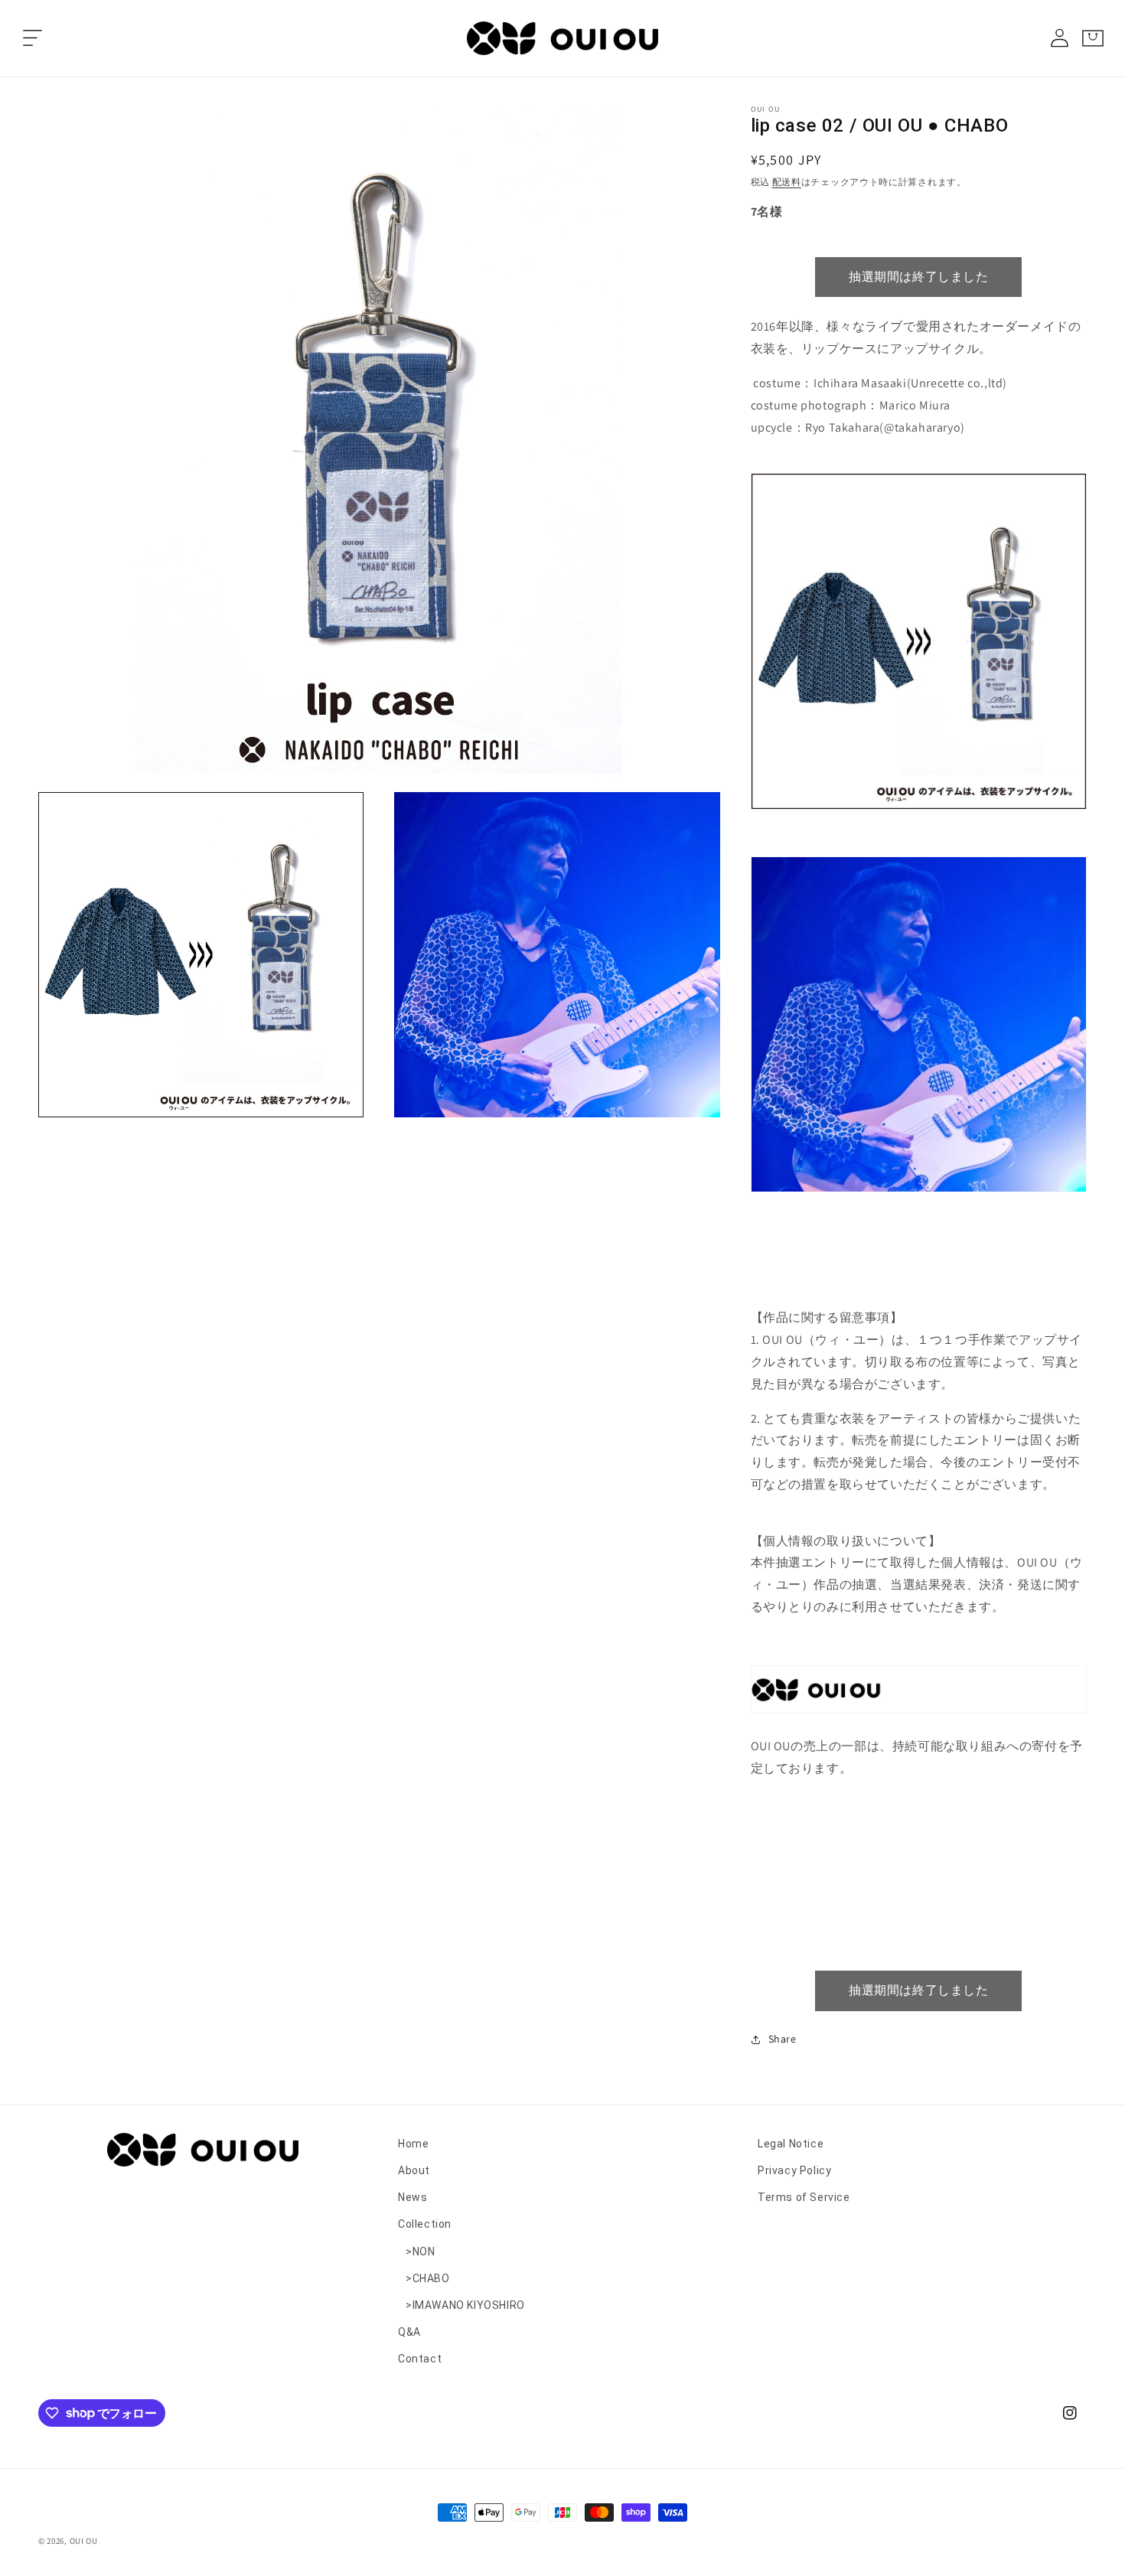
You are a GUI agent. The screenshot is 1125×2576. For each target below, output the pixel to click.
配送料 (787, 182)
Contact (420, 2359)
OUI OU (84, 2541)
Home (413, 2144)
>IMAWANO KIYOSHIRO (465, 2305)
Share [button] (783, 2039)
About (414, 2170)
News (412, 2197)
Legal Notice (791, 2144)
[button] (32, 38)
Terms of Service (804, 2197)
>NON (420, 2252)
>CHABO (428, 2278)
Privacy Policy (794, 2170)
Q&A (409, 2332)
